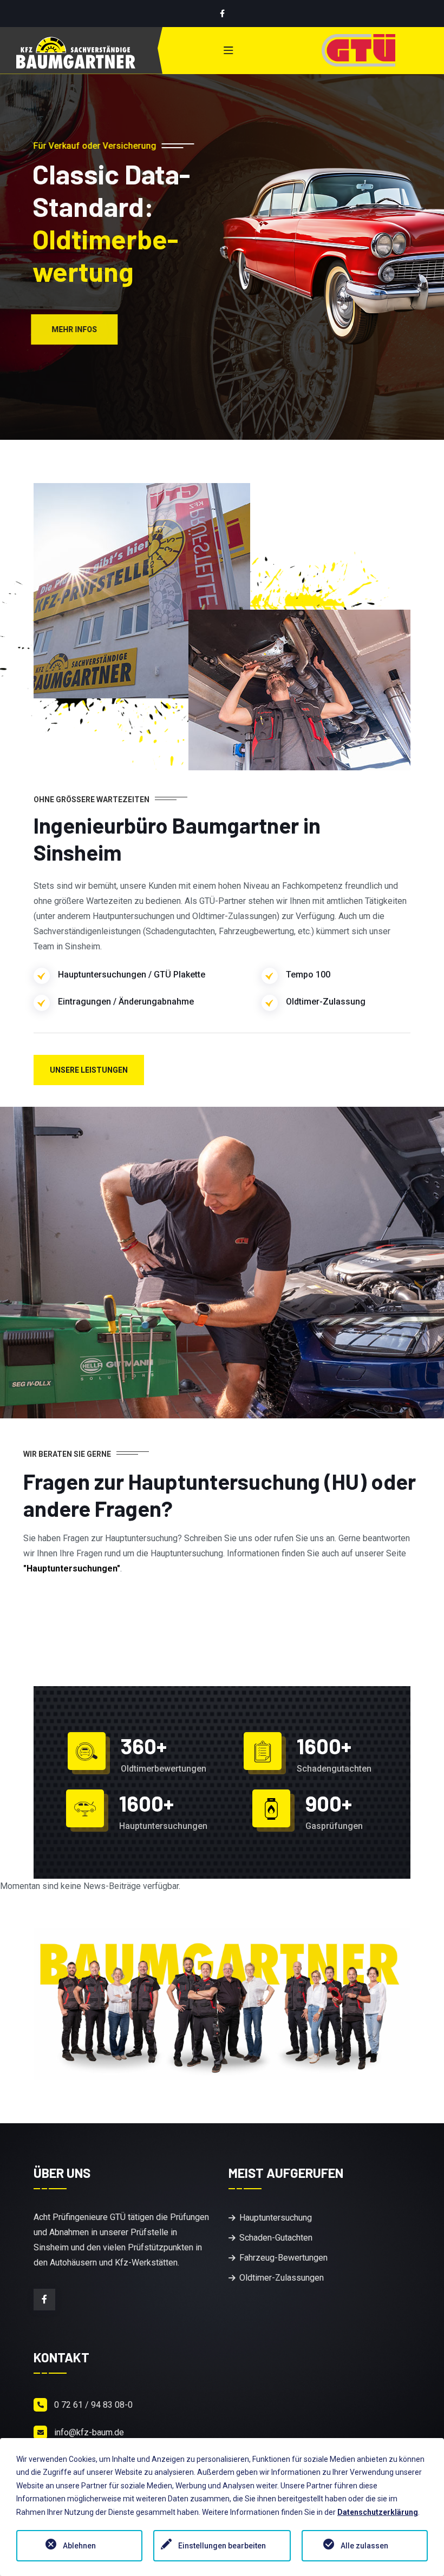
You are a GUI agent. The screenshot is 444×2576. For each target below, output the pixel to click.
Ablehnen (79, 2546)
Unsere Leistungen (89, 1070)
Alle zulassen (364, 2546)
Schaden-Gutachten (276, 2238)
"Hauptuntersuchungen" (72, 1568)
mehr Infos (77, 329)
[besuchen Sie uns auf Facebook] (222, 14)
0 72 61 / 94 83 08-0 (93, 2405)
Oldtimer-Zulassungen (282, 2278)
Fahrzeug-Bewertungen (283, 2258)
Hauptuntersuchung (276, 2218)
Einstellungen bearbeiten (222, 2546)
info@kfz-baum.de (89, 2432)
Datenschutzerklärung (378, 2512)
